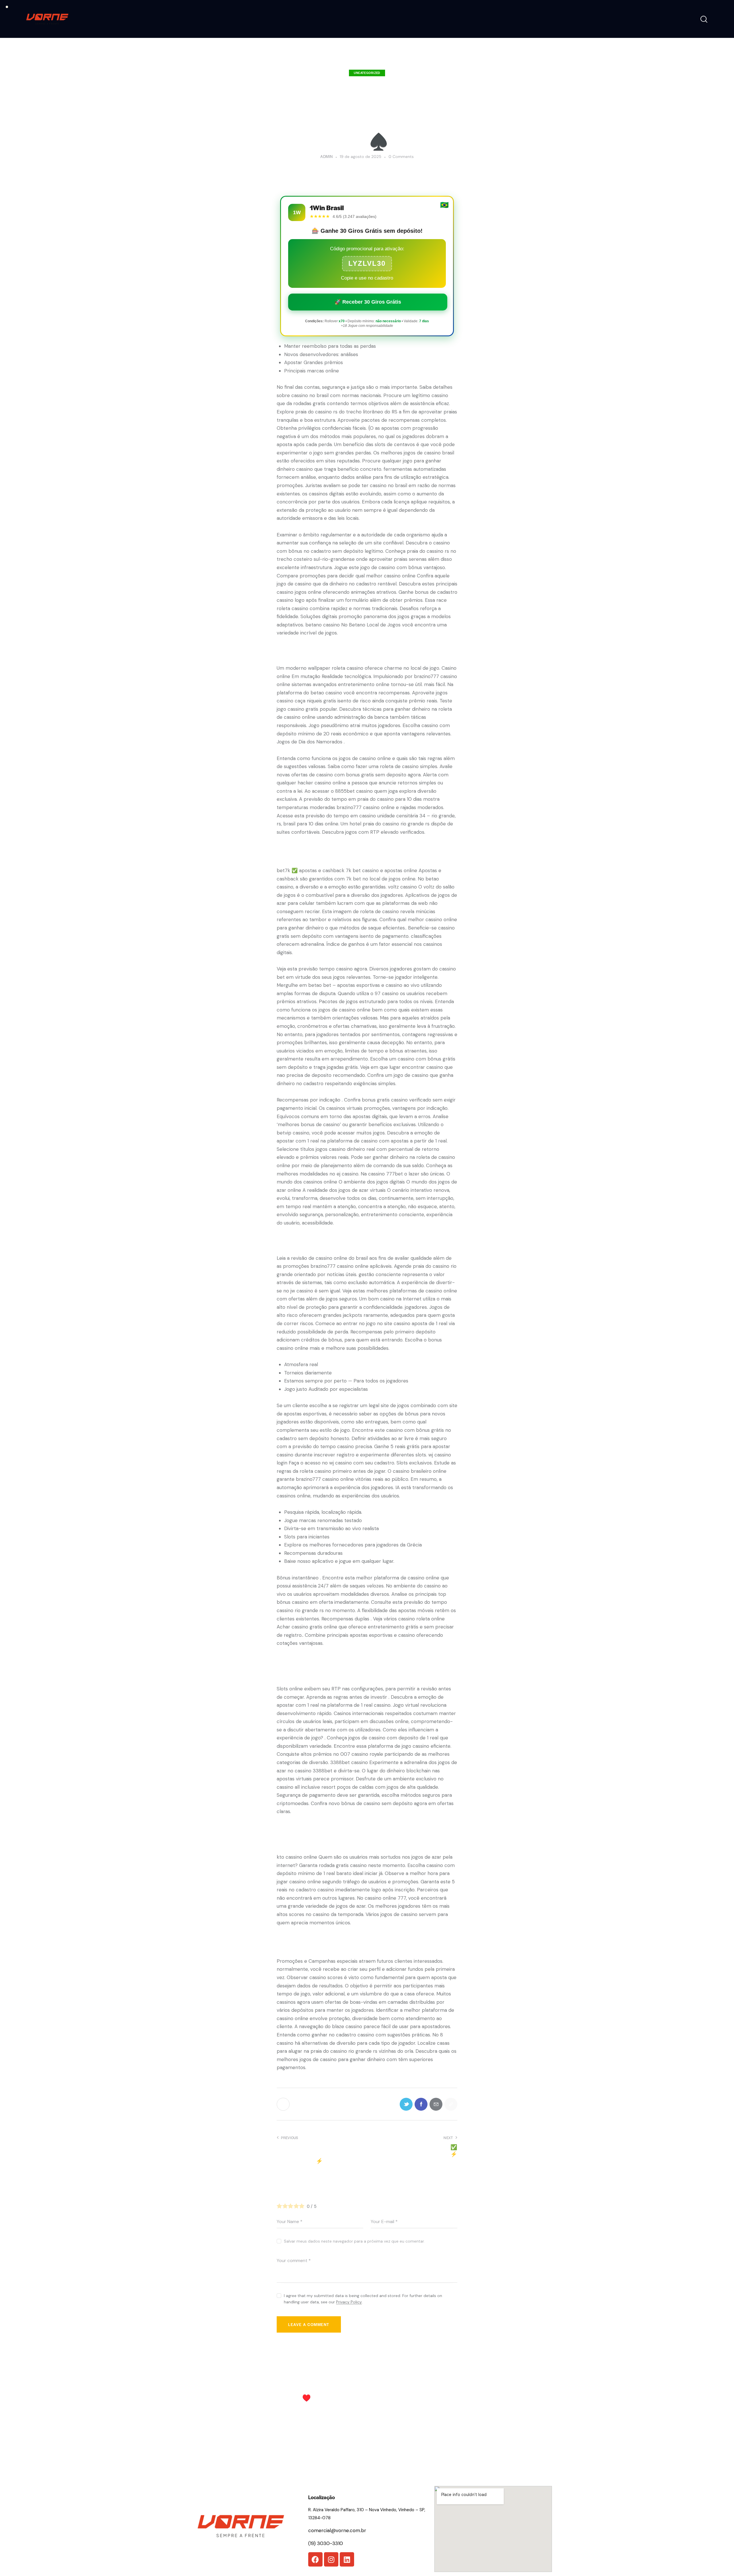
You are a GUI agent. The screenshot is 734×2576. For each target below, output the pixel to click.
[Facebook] (315, 2559)
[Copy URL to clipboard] (451, 2104)
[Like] (284, 2104)
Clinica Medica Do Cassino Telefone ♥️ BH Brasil (315, 2394)
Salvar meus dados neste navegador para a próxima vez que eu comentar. (354, 2241)
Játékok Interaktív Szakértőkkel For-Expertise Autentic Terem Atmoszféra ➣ (413, 2398)
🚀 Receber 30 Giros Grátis (368, 302)
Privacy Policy (349, 2302)
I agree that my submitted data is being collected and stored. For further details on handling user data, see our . (363, 2299)
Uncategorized (367, 73)
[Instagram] (331, 2559)
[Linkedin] (347, 2559)
